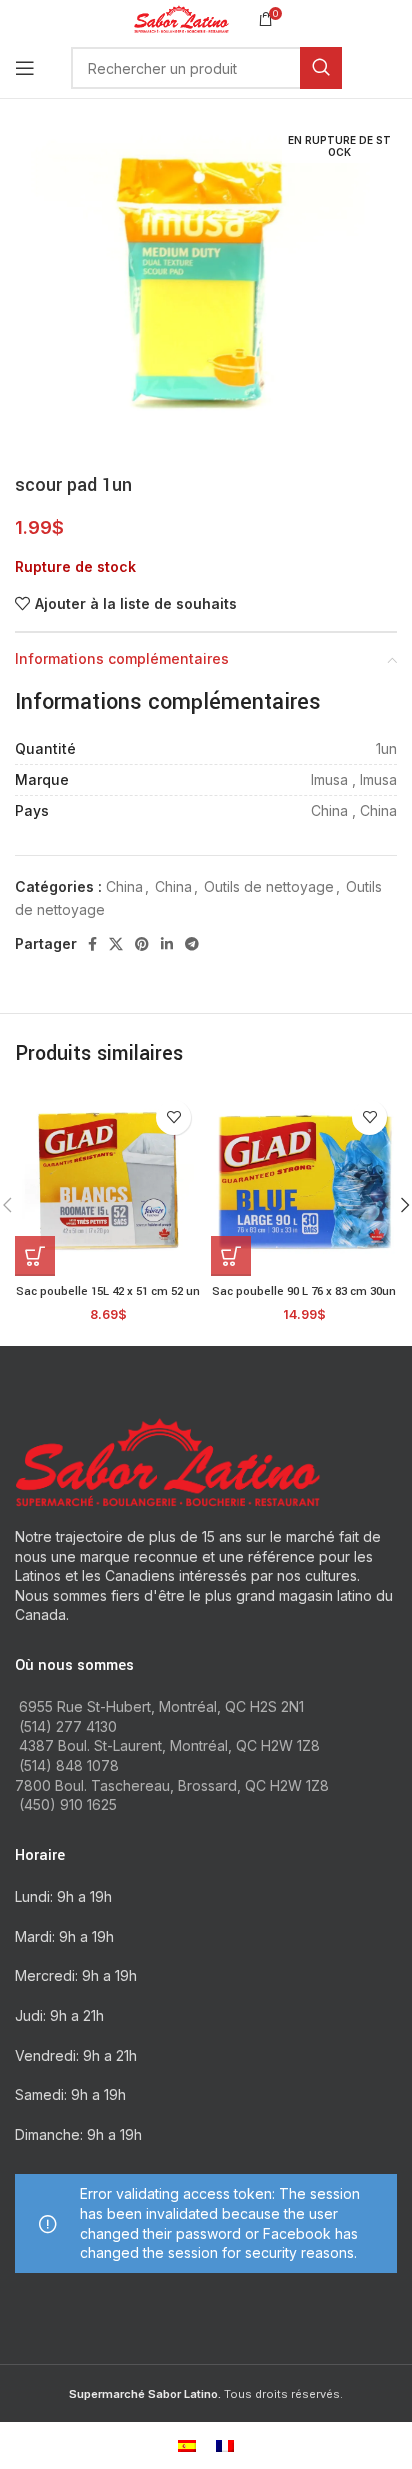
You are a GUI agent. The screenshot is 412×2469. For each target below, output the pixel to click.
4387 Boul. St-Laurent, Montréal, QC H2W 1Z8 (169, 1745)
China (124, 886)
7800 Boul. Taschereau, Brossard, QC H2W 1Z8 (172, 1785)
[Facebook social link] (92, 944)
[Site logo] (181, 17)
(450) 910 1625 (68, 1804)
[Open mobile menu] (25, 68)
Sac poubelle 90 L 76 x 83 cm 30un (304, 1291)
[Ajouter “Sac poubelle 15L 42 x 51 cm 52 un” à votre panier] (35, 1256)
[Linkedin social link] (167, 944)
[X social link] (116, 944)
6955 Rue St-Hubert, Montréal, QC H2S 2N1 (161, 1706)
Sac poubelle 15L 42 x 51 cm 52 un (108, 1291)
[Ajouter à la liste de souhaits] (173, 1117)
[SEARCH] (321, 68)
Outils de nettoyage (269, 886)
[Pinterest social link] (142, 944)
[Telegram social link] (192, 944)
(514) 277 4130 (68, 1726)
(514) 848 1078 (69, 1765)
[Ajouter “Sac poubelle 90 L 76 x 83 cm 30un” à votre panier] (231, 1256)
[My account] (397, 68)
